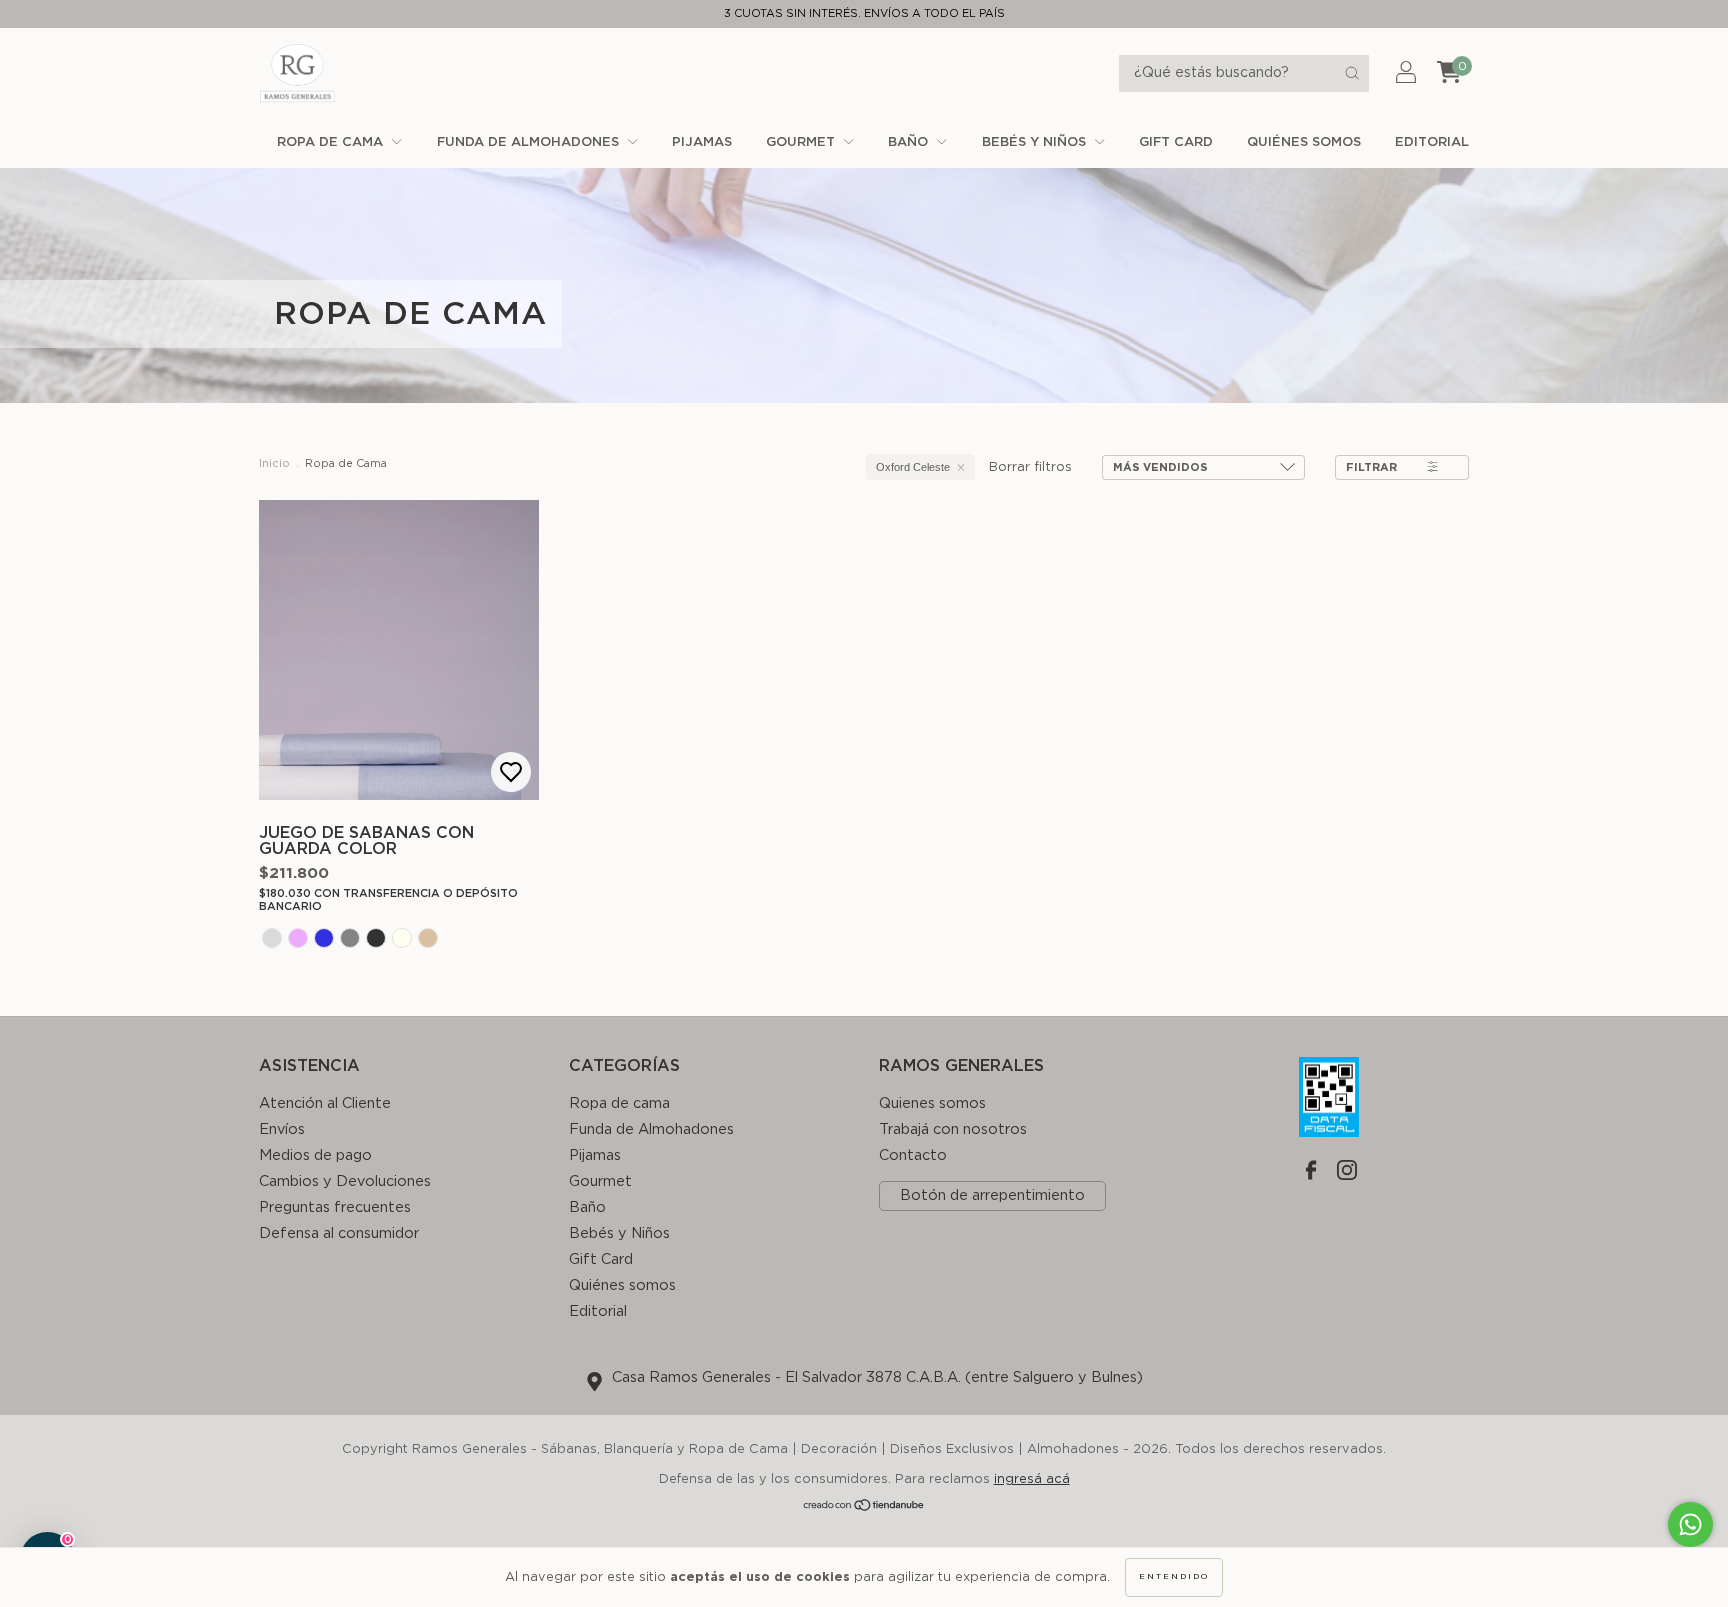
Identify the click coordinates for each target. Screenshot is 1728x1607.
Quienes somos (932, 1103)
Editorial (1432, 142)
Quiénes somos (1304, 142)
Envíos (282, 1129)
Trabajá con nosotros (953, 1129)
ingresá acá (1032, 1479)
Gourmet (802, 142)
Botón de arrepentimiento (992, 1195)
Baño (910, 142)
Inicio (274, 463)
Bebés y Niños (1036, 142)
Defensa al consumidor (339, 1233)
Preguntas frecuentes (335, 1207)
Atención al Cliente (325, 1103)
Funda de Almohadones (530, 142)
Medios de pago (315, 1155)
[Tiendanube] (864, 1508)
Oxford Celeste (913, 467)
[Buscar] (1352, 73)
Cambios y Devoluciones (345, 1181)
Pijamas (702, 142)
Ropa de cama (332, 142)
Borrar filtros (1030, 467)
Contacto (913, 1155)
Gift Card (1176, 142)
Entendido (1174, 1577)
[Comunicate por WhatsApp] (1690, 1524)
